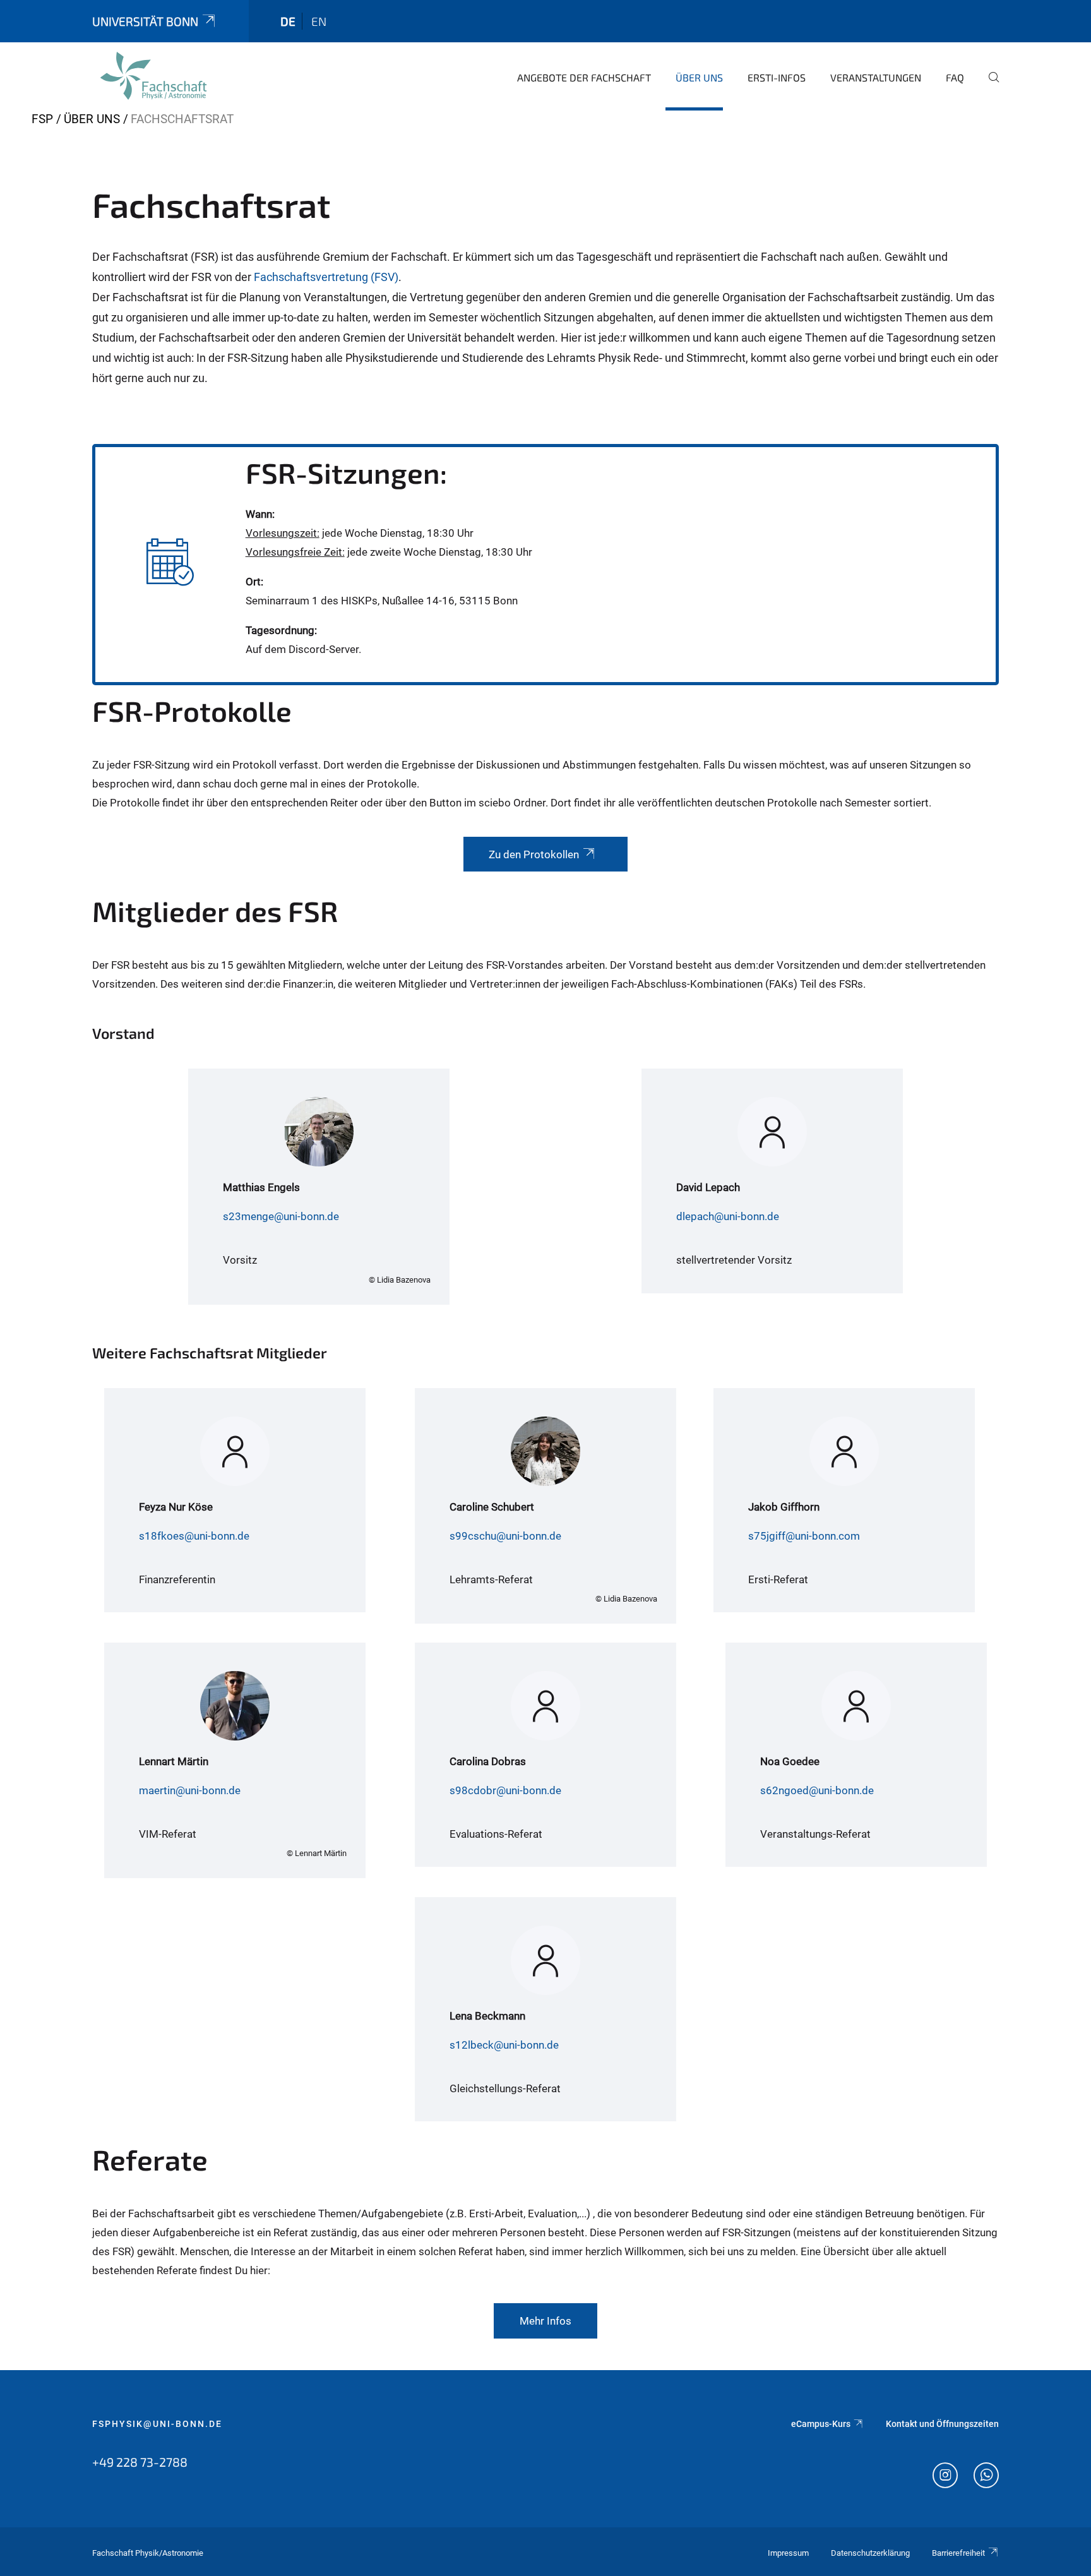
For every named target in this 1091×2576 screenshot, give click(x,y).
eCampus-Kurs (821, 2424)
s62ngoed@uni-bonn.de (817, 1790)
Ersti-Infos (777, 77)
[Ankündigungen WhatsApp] (986, 2477)
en (319, 21)
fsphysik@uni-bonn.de (157, 2424)
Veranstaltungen (876, 77)
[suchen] (989, 86)
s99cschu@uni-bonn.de (505, 1536)
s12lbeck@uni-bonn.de (504, 2045)
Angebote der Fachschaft (584, 77)
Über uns (699, 77)
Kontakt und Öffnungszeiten (942, 2424)
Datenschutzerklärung (870, 2553)
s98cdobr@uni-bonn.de (505, 1790)
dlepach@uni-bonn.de (728, 1216)
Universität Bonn (145, 21)
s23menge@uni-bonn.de (281, 1216)
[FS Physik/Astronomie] (153, 76)
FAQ (955, 77)
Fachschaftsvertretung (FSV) (326, 277)
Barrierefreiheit (958, 2553)
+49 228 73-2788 (140, 2462)
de (288, 21)
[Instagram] (945, 2477)
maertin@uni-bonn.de (190, 1790)
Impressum (788, 2553)
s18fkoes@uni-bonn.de (194, 1536)
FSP (42, 119)
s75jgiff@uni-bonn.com (804, 1536)
